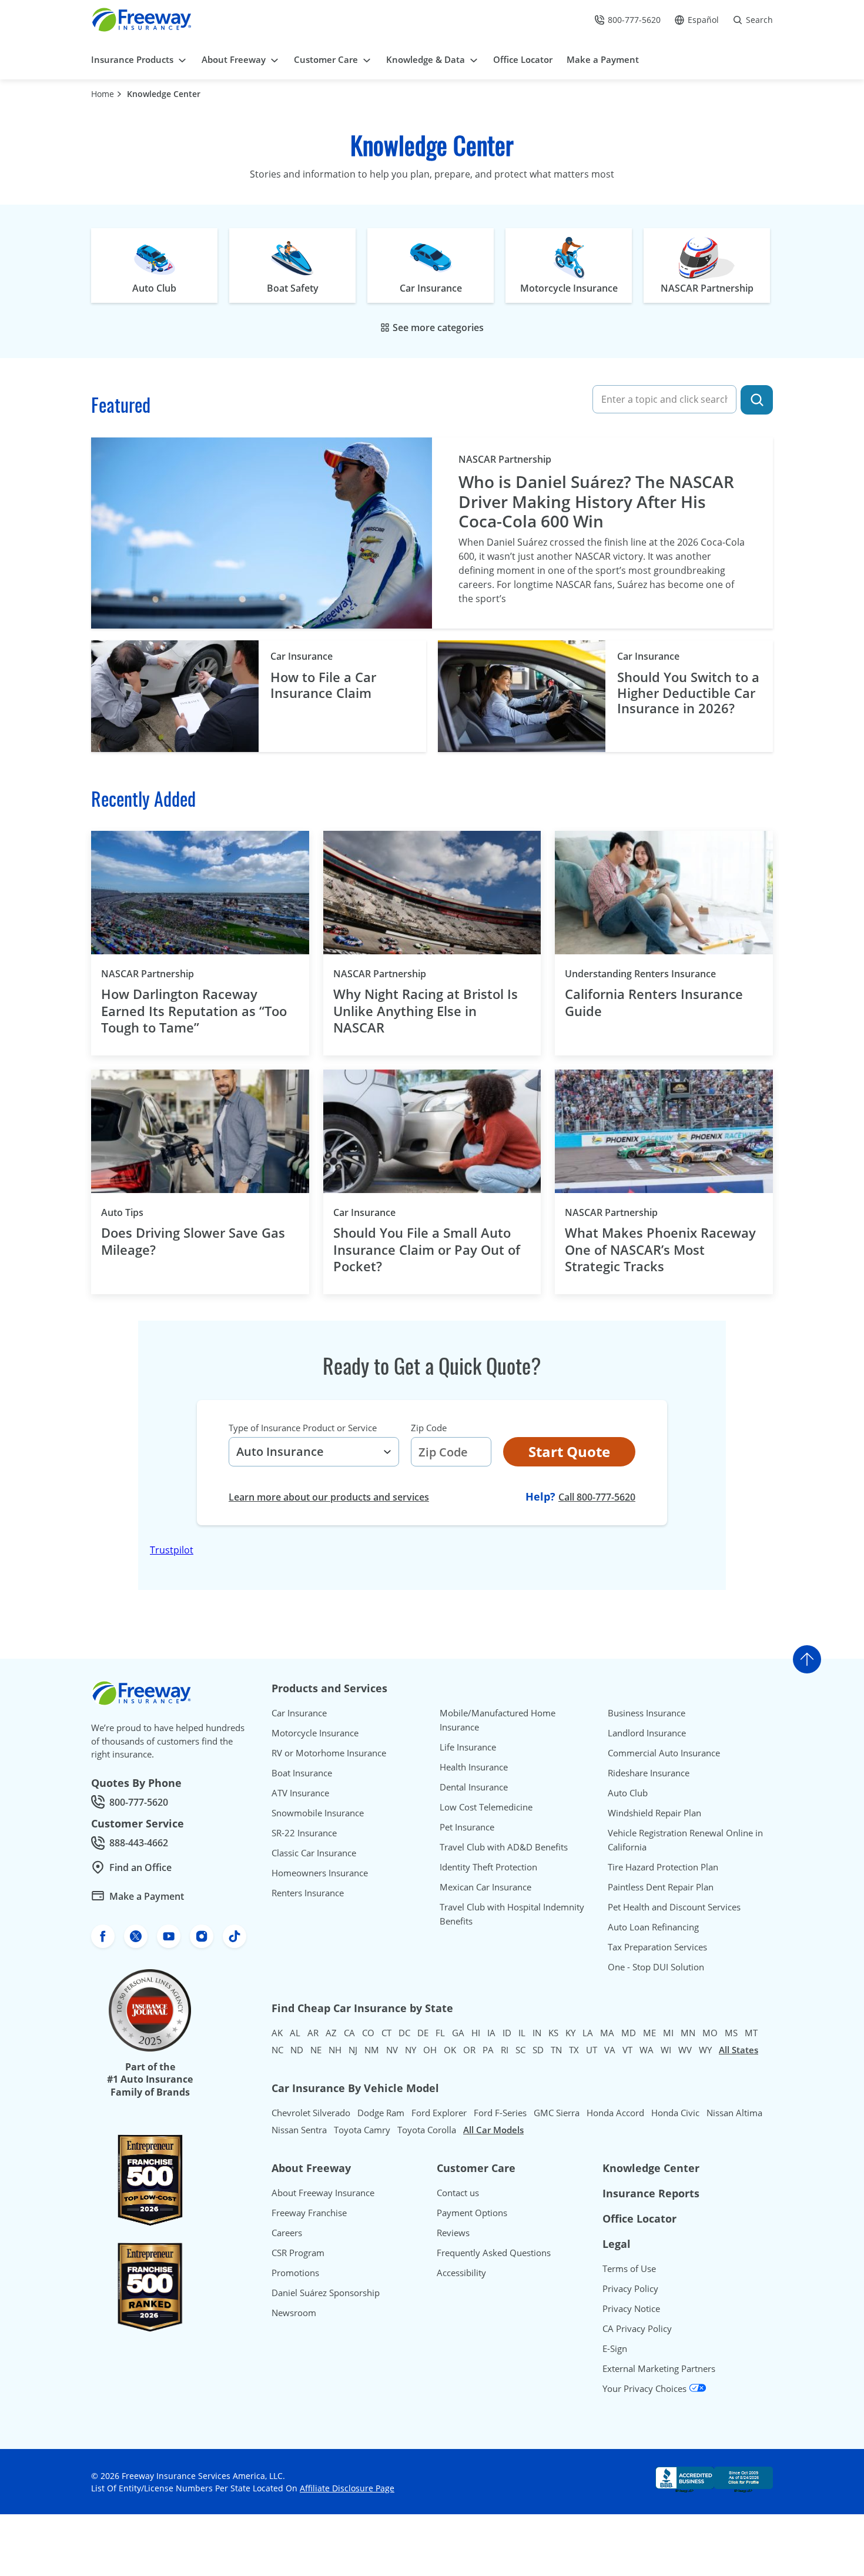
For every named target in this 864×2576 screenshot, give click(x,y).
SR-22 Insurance (304, 1833)
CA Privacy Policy (637, 2328)
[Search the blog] (757, 400)
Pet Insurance (467, 1827)
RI (505, 2050)
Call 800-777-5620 (597, 1497)
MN (688, 2033)
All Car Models (493, 2130)
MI (668, 2033)
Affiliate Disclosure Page (347, 2488)
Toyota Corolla (427, 2130)
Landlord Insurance (647, 1733)
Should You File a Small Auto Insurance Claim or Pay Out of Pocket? (427, 1249)
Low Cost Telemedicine (486, 1807)
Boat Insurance (302, 1773)
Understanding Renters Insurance (660, 973)
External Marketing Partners (659, 2368)
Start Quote (569, 1451)
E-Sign (615, 2348)
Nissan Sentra (299, 2130)
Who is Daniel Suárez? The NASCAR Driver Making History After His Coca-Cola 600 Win (596, 502)
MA (607, 2033)
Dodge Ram (381, 2113)
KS (553, 2033)
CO (368, 2033)
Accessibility (461, 2273)
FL (440, 2033)
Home (103, 94)
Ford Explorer (439, 2113)
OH (430, 2050)
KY (570, 2033)
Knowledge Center (164, 94)
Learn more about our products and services (329, 1497)
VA (610, 2050)
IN (537, 2033)
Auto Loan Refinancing (653, 1927)
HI (476, 2033)
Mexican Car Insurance (485, 1887)
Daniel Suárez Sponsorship (326, 2293)
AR (313, 2033)
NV (392, 2050)
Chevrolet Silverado (311, 2113)
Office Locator (639, 2218)
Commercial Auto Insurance (664, 1753)
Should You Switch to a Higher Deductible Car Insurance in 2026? (688, 692)
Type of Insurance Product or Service (303, 1428)
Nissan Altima (734, 2113)
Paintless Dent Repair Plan (661, 1887)
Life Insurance (468, 1747)
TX (574, 2050)
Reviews (453, 2233)
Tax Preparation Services (657, 1947)
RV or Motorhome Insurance (329, 1753)
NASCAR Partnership (505, 459)
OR (469, 2050)
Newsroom (294, 2313)
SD (538, 2050)
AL (295, 2033)
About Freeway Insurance (323, 2193)
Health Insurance (474, 1767)
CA (349, 2033)
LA (588, 2033)
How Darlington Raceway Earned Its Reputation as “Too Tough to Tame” (194, 1011)
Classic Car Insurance (314, 1853)
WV (685, 2050)
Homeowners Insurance (320, 1873)
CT (386, 2033)
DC (404, 2033)
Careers (287, 2233)
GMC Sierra (557, 2113)
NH (335, 2050)
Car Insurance (302, 656)
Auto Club (628, 1793)
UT (592, 2050)
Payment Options (472, 2213)
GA (458, 2033)
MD (629, 2033)
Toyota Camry (362, 2130)
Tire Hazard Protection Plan (663, 1867)
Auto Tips (142, 1212)
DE (423, 2033)
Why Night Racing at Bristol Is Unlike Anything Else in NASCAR (426, 1011)
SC (520, 2050)
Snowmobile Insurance (318, 1813)
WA (647, 2050)
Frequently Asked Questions (494, 2253)
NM (372, 2050)
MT (751, 2033)
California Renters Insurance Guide (654, 1002)
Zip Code (429, 1428)
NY (411, 2050)
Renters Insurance (308, 1893)
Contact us (458, 2193)
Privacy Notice (631, 2308)
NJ (353, 2050)
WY (705, 2050)
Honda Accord (615, 2113)
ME (649, 2033)
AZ (331, 2033)
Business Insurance (647, 1713)
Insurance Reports (651, 2193)
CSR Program (298, 2253)
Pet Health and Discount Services (674, 1907)
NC (277, 2050)
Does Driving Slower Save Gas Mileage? (193, 1241)
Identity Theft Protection (488, 1867)
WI (666, 2050)
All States (739, 2050)
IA (491, 2033)
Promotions (295, 2273)
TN (556, 2050)
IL (522, 2033)
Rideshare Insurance (649, 1773)
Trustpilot (172, 1550)
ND (297, 2050)
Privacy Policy (630, 2288)
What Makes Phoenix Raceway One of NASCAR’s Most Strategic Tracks (660, 1249)
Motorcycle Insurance (315, 1733)
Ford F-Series (500, 2113)
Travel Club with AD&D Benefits (504, 1847)
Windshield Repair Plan (654, 1813)
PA (488, 2050)
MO (710, 2033)
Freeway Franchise (309, 2213)
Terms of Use (629, 2268)
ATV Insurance (300, 1793)
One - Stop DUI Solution (656, 1967)
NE (316, 2050)
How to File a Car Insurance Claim (323, 685)
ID (507, 2033)
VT (627, 2050)
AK (277, 2033)
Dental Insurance (474, 1787)
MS (731, 2033)
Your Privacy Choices (646, 2388)
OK (450, 2050)
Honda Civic (675, 2113)
